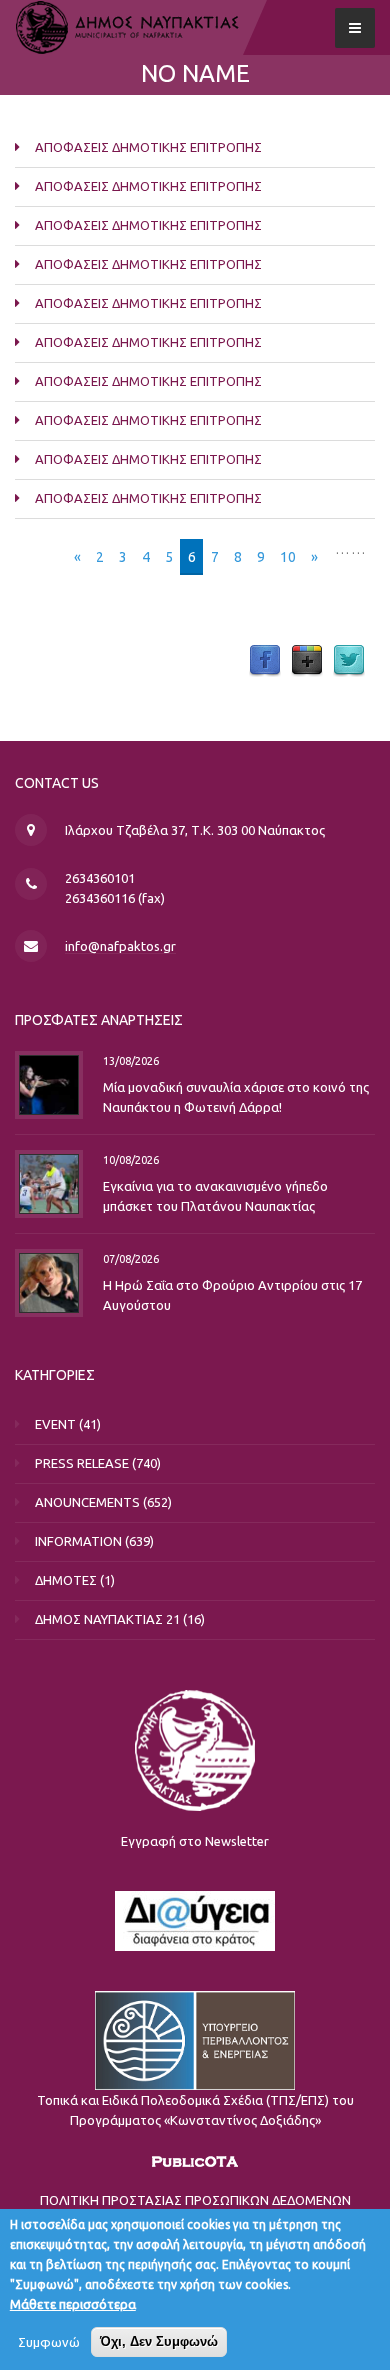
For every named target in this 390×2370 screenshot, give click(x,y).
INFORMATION (78, 1541)
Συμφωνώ (49, 2342)
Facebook (265, 661)
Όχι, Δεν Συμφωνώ (159, 2341)
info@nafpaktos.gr (120, 946)
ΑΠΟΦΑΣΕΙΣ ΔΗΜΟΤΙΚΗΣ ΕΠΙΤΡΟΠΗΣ (148, 147)
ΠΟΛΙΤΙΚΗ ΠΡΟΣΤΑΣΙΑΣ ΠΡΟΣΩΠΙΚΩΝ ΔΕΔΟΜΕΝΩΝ (195, 2200)
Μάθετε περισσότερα (73, 2304)
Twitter (349, 661)
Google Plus (307, 661)
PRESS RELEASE (82, 1463)
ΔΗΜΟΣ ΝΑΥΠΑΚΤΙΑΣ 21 (107, 1619)
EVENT (55, 1424)
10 (288, 557)
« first (41, 557)
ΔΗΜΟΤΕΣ (66, 1580)
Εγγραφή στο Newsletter (195, 1841)
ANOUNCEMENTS (87, 1502)
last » (349, 577)
